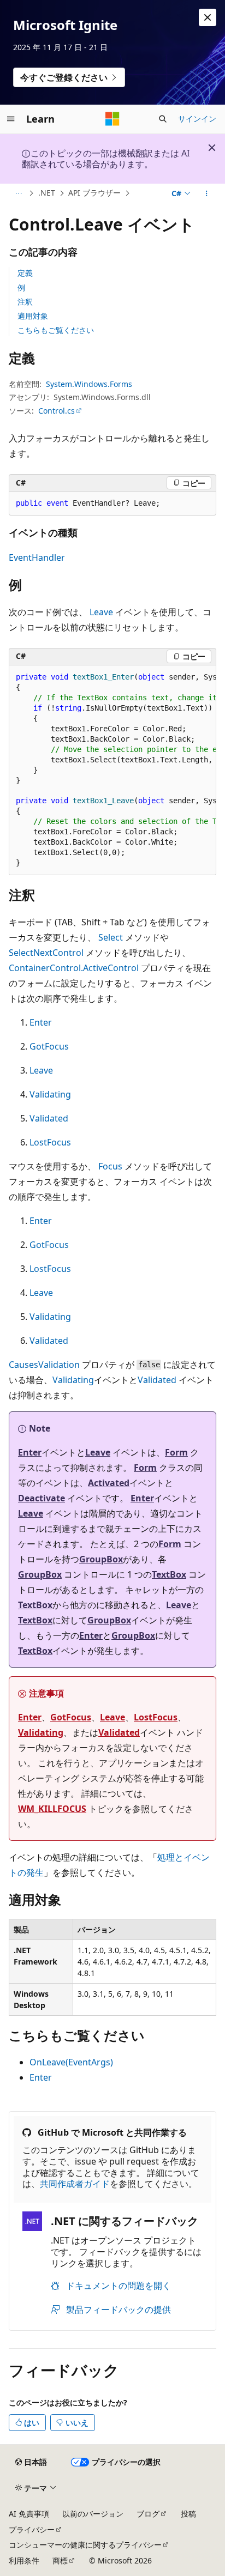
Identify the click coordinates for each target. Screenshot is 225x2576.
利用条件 (24, 2560)
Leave (101, 612)
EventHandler (37, 557)
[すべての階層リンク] (18, 193)
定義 (25, 273)
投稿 (188, 2514)
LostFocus (50, 1142)
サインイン (197, 119)
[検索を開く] (163, 119)
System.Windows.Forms (89, 384)
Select (111, 937)
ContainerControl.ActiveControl (74, 968)
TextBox (169, 1574)
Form (176, 1452)
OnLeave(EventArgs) (71, 2062)
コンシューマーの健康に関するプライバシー (85, 2545)
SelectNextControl (46, 953)
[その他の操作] (207, 193)
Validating (50, 1094)
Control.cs (57, 411)
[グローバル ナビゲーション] (11, 119)
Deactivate (42, 1498)
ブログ (148, 2514)
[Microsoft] (112, 119)
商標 (60, 2560)
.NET (47, 193)
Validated (49, 1118)
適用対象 (33, 316)
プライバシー (32, 2529)
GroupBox (101, 1559)
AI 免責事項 (29, 2514)
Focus (110, 1166)
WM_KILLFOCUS (52, 1809)
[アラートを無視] (208, 17)
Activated (109, 1483)
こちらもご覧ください (56, 330)
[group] (112, 771)
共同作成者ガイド (75, 2184)
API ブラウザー (94, 193)
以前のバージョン (93, 2514)
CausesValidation (44, 1365)
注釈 (25, 302)
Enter (41, 1022)
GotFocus (49, 1046)
